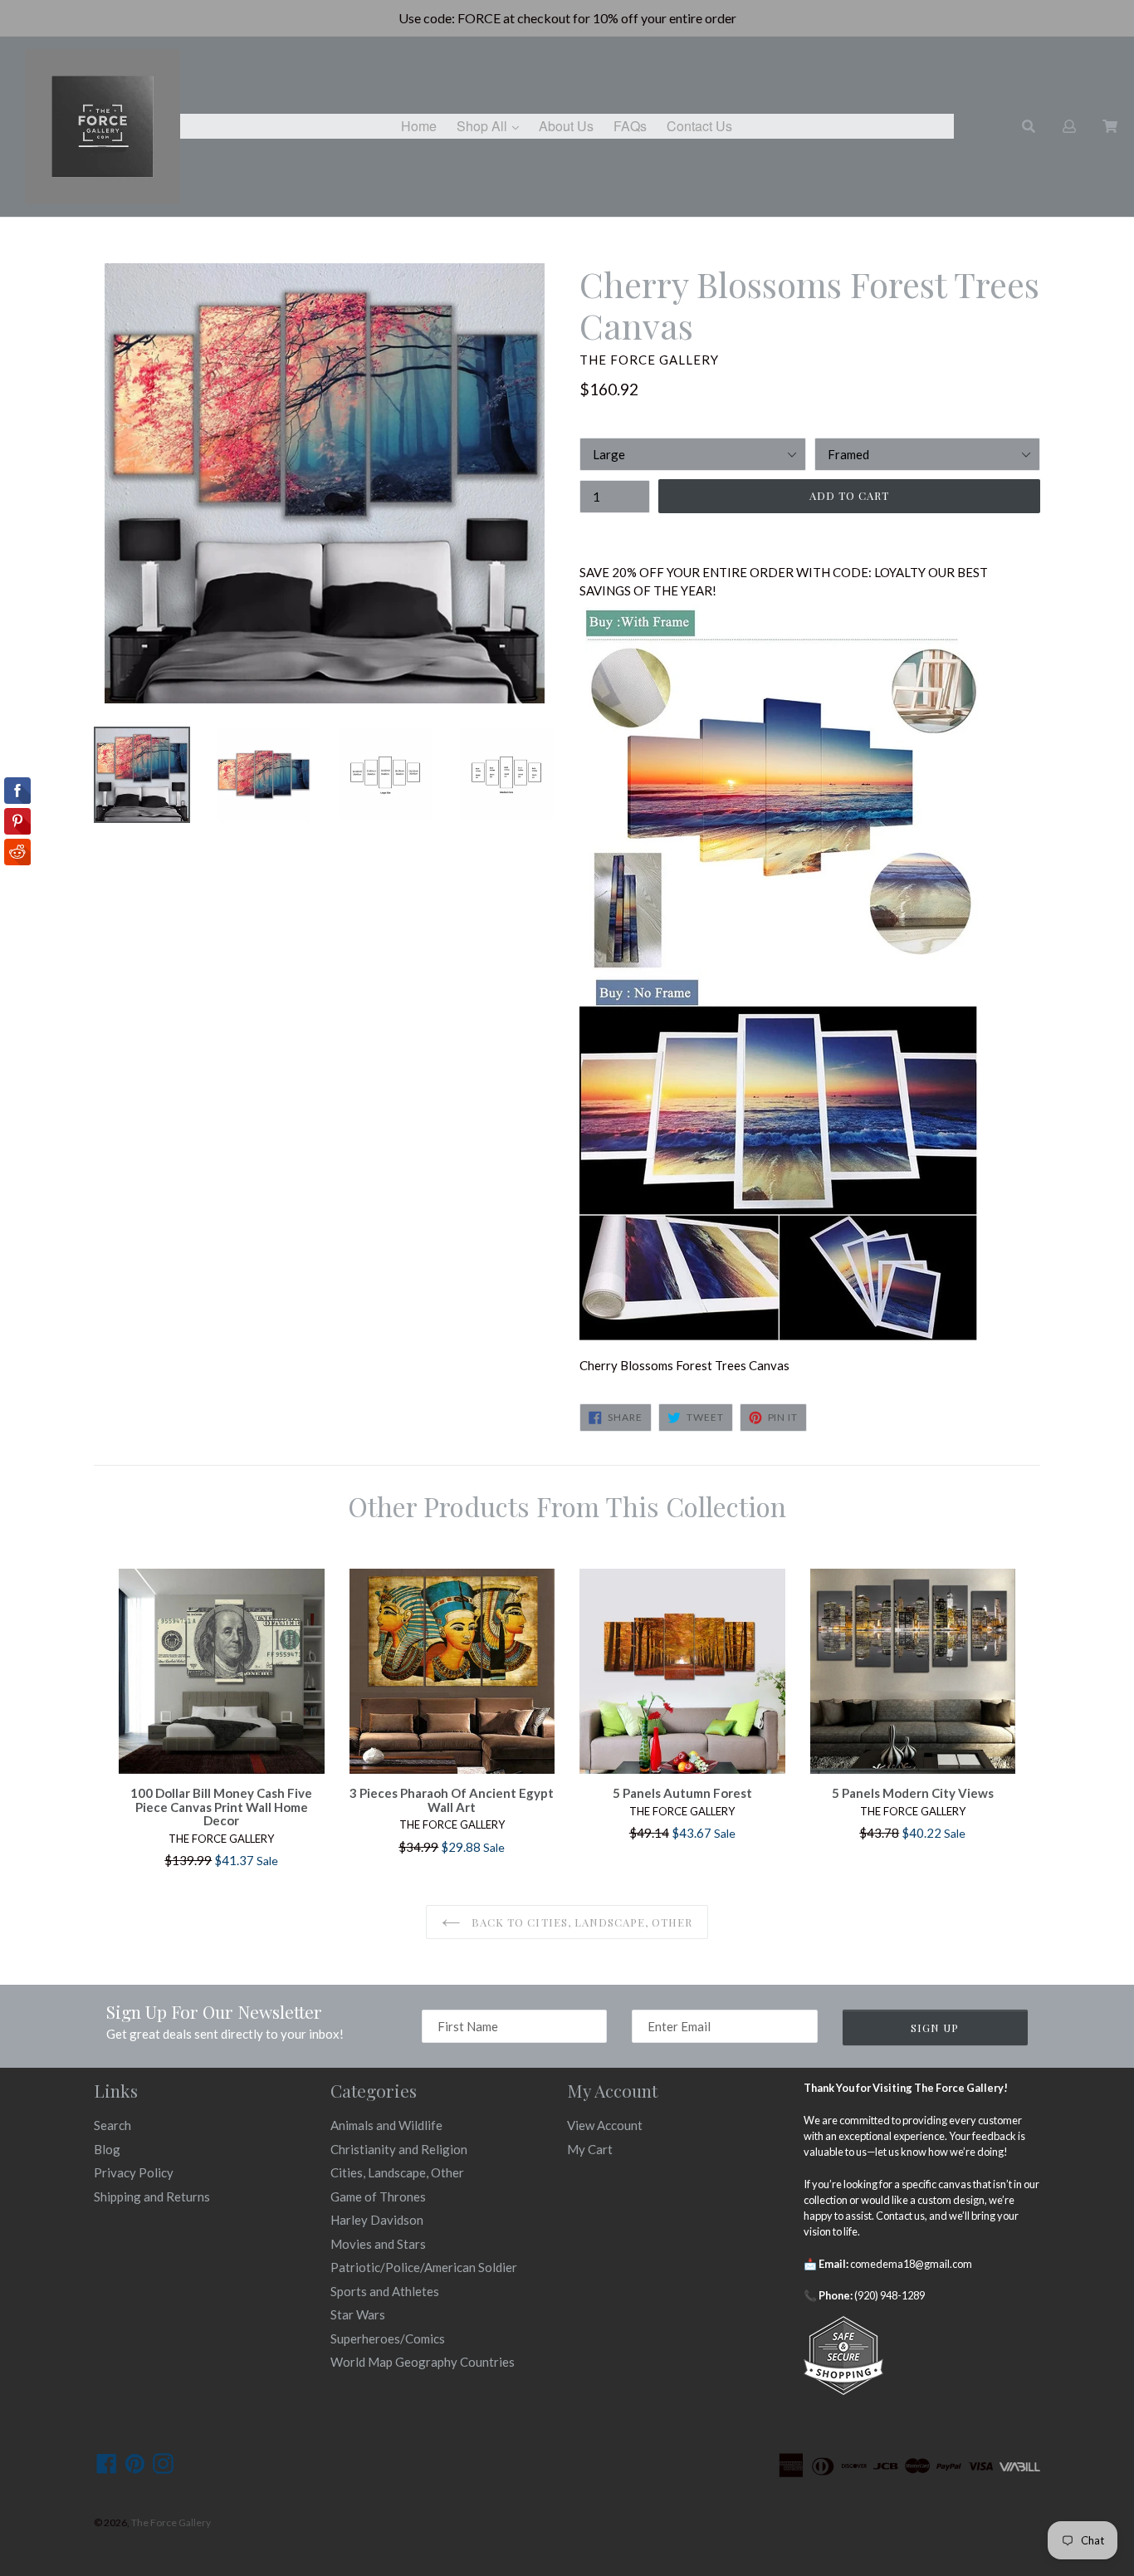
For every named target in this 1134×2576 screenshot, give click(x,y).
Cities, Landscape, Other (397, 2172)
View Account (605, 2125)
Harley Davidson (377, 2220)
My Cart (590, 2149)
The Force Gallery (171, 2522)
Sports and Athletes (385, 2291)
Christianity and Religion (399, 2149)
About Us (566, 126)
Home (419, 126)
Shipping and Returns (152, 2196)
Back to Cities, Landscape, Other (580, 1922)
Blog (107, 2149)
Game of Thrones (378, 2196)
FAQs (630, 126)
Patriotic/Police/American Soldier (424, 2267)
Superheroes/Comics (388, 2338)
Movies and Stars (378, 2244)
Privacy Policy (134, 2172)
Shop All (492, 125)
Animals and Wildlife (386, 2125)
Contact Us (699, 126)
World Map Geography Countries (423, 2362)
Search (112, 2125)
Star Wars (358, 2314)
